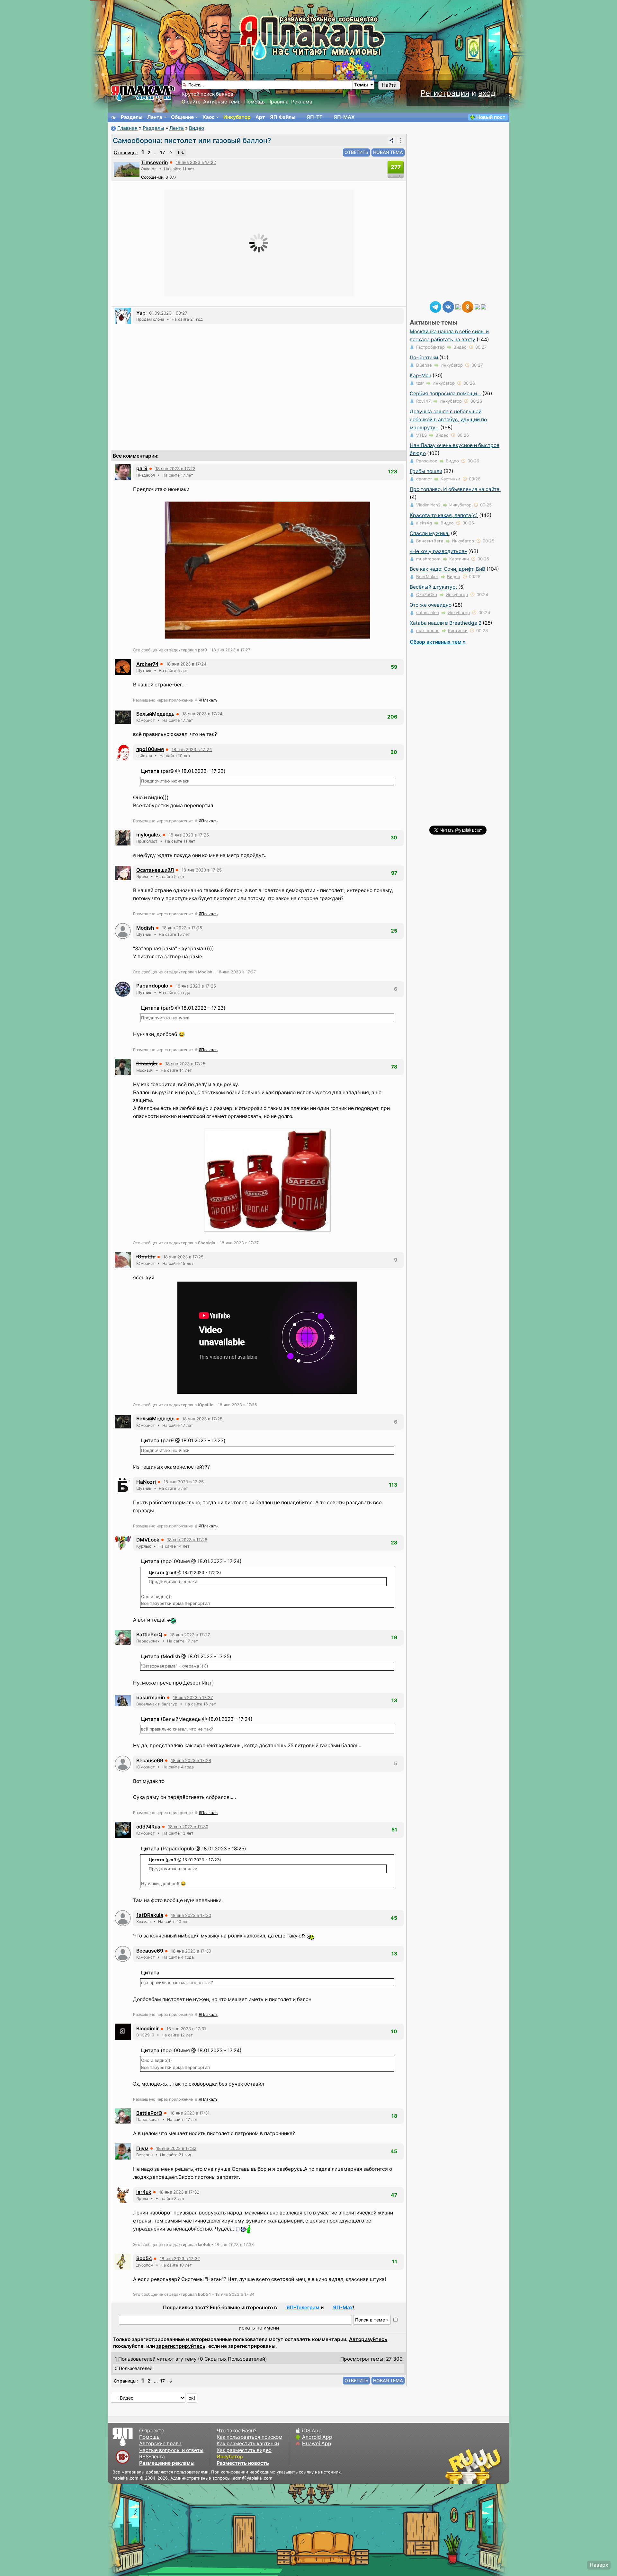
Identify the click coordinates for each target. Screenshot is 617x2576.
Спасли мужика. (430, 533)
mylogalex (149, 835)
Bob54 (144, 2258)
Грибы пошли (426, 471)
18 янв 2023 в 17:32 (176, 2148)
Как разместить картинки (248, 2443)
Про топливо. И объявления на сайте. (455, 489)
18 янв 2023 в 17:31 (186, 2029)
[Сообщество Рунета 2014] (493, 2466)
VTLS (421, 435)
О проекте (152, 2431)
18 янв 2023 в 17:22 (196, 162)
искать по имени (259, 2328)
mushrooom (428, 559)
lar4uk (144, 2192)
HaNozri (146, 1482)
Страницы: (126, 152)
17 (162, 152)
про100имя (150, 749)
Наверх (599, 2565)
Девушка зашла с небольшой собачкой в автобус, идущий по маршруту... (448, 420)
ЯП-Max (343, 2308)
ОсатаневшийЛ (155, 870)
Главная (127, 128)
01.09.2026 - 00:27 (168, 313)
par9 (142, 468)
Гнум (142, 2148)
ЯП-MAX (344, 117)
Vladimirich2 (428, 505)
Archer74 (147, 664)
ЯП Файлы (283, 117)
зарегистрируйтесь (181, 2346)
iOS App (312, 2431)
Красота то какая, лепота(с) (444, 515)
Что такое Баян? (237, 2431)
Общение (182, 117)
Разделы (132, 117)
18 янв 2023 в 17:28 (191, 1760)
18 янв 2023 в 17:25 (189, 835)
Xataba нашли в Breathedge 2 (446, 623)
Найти (389, 85)
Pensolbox (427, 461)
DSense (424, 365)
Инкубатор (237, 117)
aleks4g (424, 523)
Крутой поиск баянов (207, 94)
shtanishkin (428, 613)
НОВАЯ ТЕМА (388, 152)
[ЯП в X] (477, 306)
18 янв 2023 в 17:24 (186, 664)
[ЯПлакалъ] (143, 93)
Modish (145, 928)
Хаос (209, 117)
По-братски (424, 358)
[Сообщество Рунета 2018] (455, 2466)
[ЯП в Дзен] (458, 306)
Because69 (150, 1761)
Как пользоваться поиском (250, 2437)
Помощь (255, 102)
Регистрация (445, 93)
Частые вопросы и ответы (171, 2450)
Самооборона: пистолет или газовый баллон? (192, 140)
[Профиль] (127, 169)
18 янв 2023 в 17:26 (187, 1540)
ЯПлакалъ (208, 700)
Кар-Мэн (420, 376)
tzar (420, 383)
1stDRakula (150, 1915)
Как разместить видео (244, 2450)
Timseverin (155, 162)
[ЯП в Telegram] (435, 306)
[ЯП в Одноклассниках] (468, 306)
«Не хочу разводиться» (438, 551)
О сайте (191, 102)
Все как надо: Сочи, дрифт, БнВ (447, 569)
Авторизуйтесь (368, 2339)
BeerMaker (427, 577)
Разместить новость (243, 2463)
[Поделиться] (391, 140)
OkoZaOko (427, 595)
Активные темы (222, 102)
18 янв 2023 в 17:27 (190, 1635)
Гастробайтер (430, 347)
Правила (278, 102)
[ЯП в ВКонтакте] (448, 306)
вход (487, 93)
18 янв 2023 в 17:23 (175, 469)
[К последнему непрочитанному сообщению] (181, 153)
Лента (155, 117)
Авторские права (160, 2443)
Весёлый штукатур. (433, 587)
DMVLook (148, 1540)
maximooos (428, 631)
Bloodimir (148, 2029)
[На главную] (113, 117)
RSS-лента (152, 2457)
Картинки (450, 479)
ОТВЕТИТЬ (356, 152)
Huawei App (317, 2443)
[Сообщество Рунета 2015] (474, 2466)
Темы (361, 85)
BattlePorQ (149, 1635)
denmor (424, 479)
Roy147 (424, 401)
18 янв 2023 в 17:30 (188, 1827)
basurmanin (151, 1698)
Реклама (302, 102)
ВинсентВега (430, 541)
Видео (197, 128)
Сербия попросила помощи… (445, 394)
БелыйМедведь (155, 714)
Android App (317, 2437)
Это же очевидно (431, 605)
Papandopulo (152, 986)
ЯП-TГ (314, 117)
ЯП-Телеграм (303, 2308)
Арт (260, 117)
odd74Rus (148, 1827)
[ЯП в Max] (484, 306)
